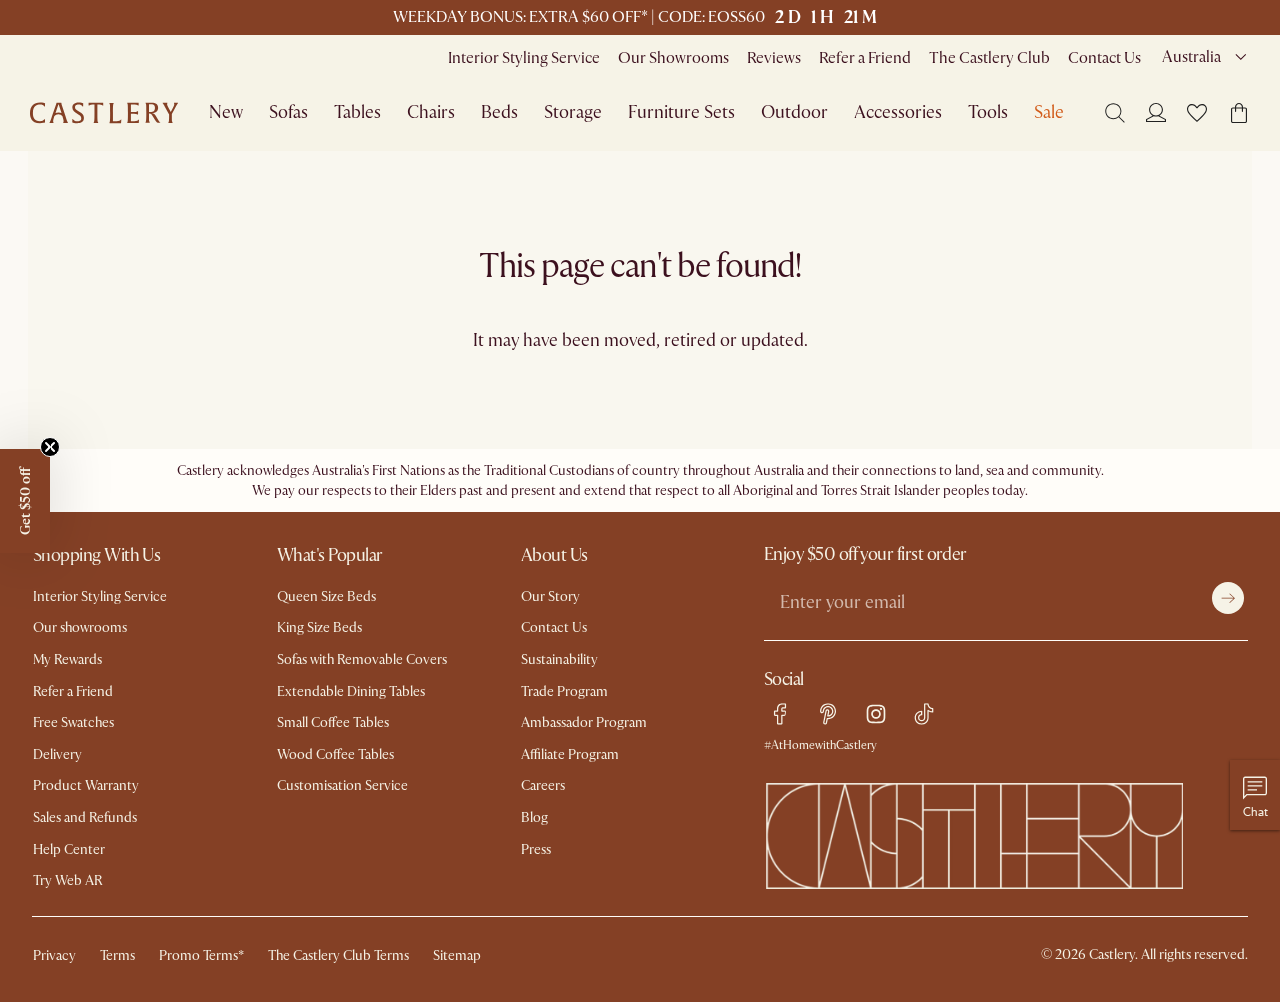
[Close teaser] (50, 447)
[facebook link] (780, 714)
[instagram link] (876, 714)
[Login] (1156, 112)
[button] (1197, 113)
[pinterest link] (828, 714)
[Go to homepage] (104, 113)
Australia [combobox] (1191, 57)
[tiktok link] (924, 714)
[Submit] (1228, 598)
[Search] (1115, 113)
